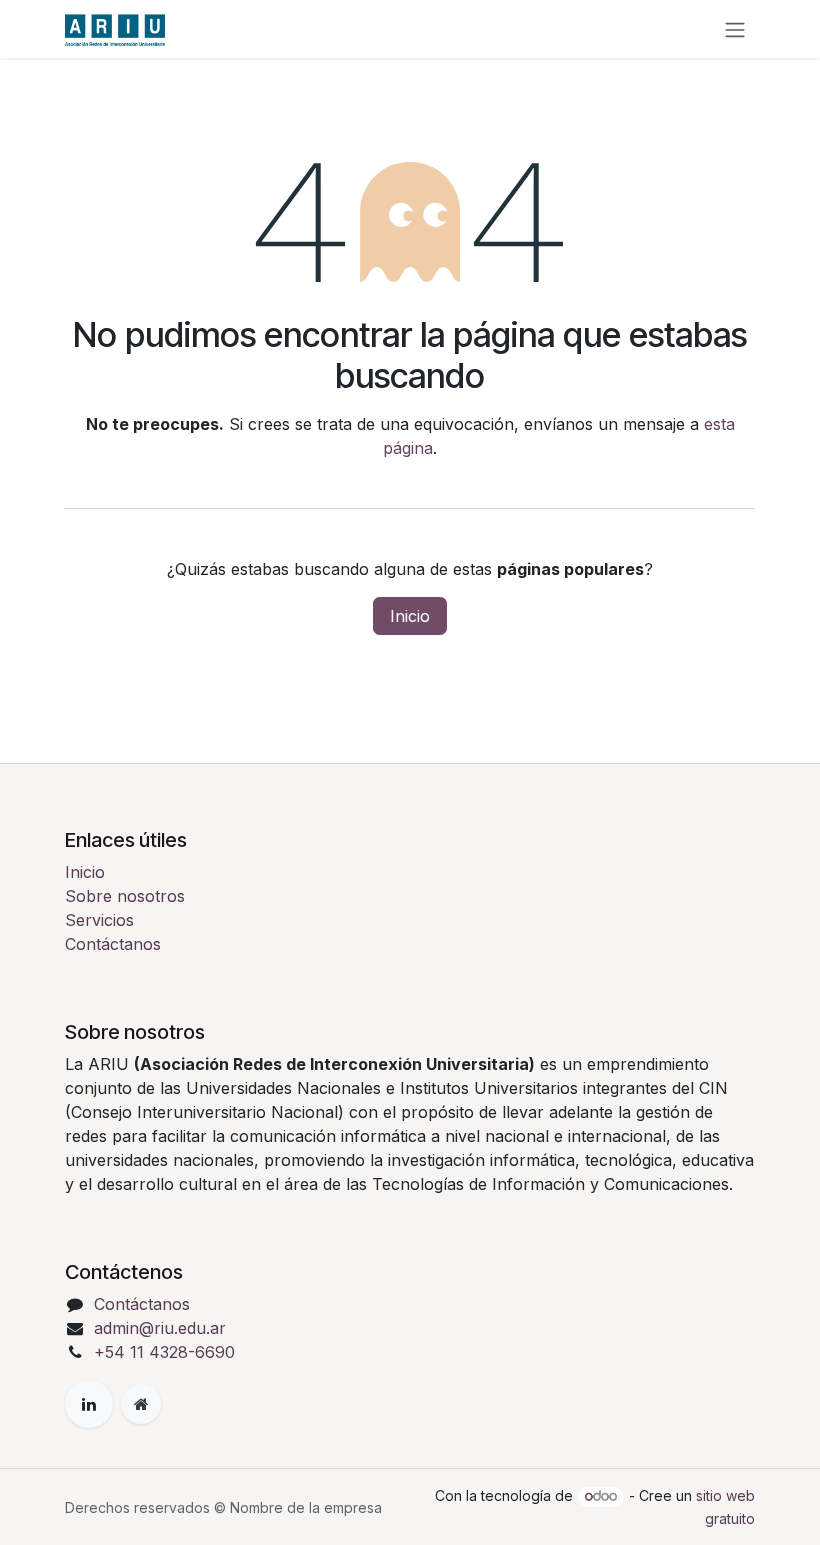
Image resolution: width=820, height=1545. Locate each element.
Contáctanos (113, 944)
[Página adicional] (141, 1404)
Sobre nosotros (125, 896)
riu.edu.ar (190, 1328)
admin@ (124, 1328)
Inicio (410, 616)
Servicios (99, 920)
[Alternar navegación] (735, 29)
